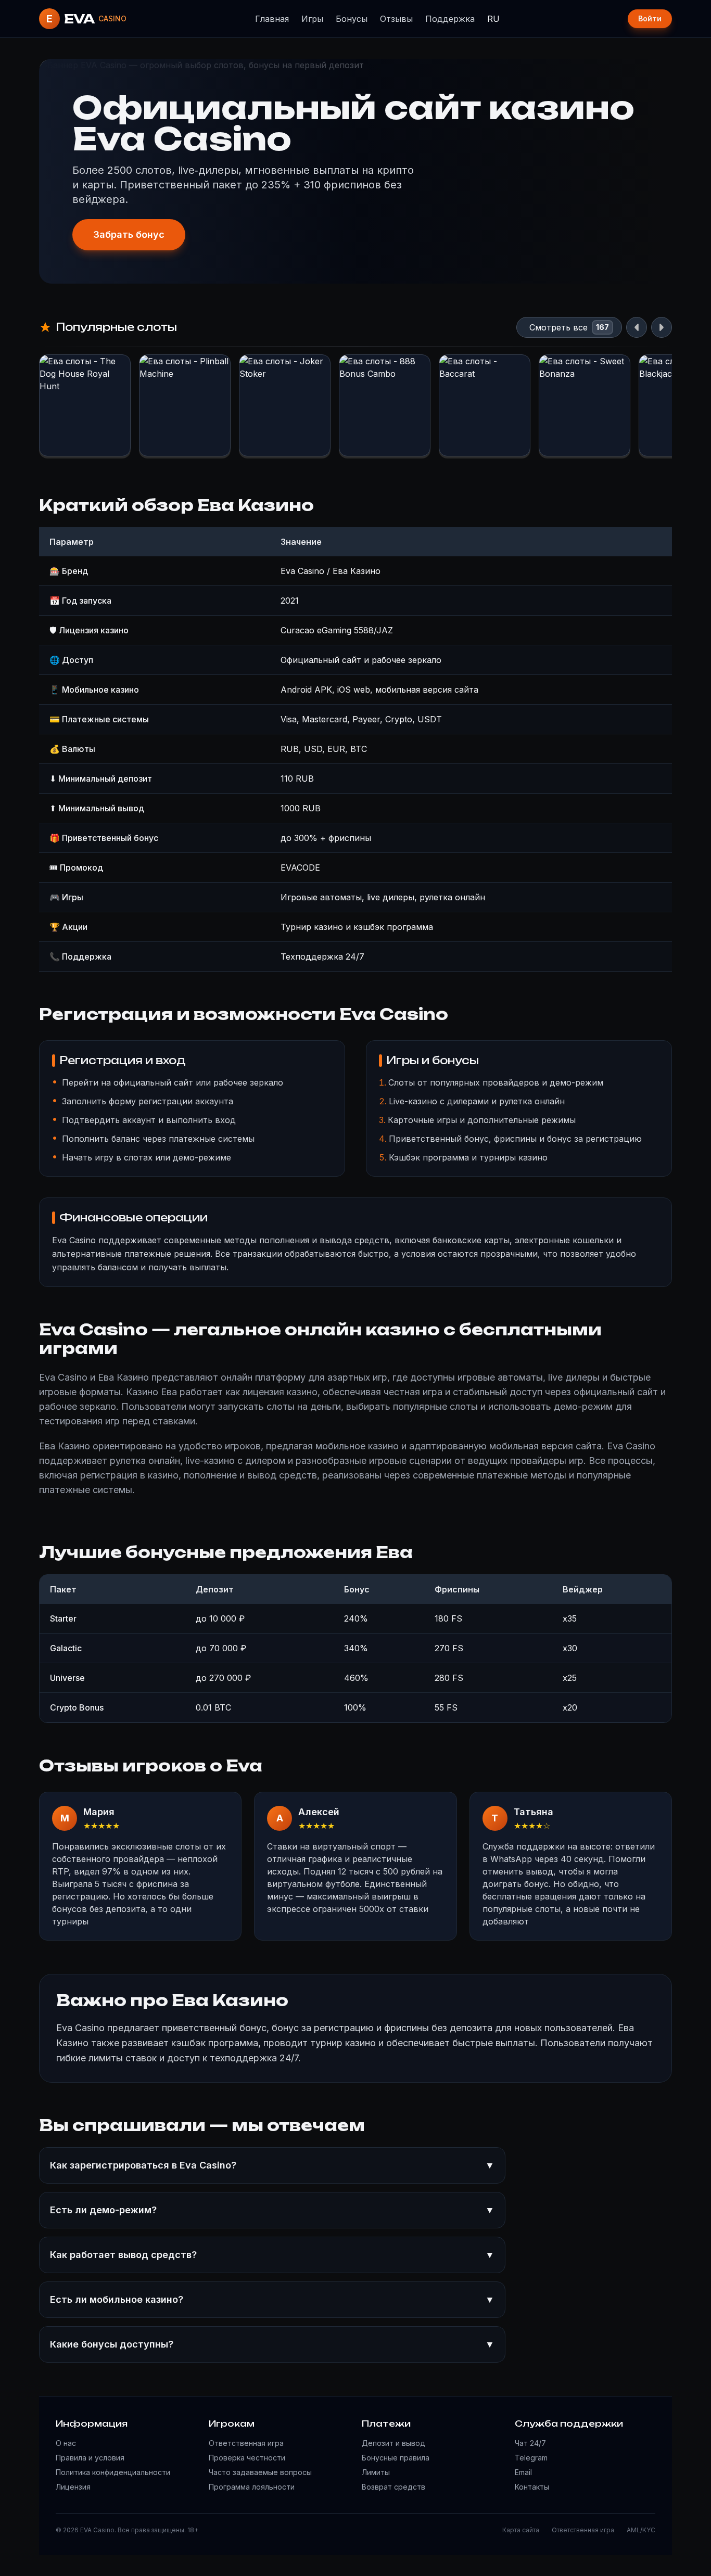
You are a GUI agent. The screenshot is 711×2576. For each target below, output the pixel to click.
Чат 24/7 (530, 2443)
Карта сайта (521, 2530)
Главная (272, 19)
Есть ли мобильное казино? (272, 2299)
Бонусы (352, 19)
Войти (650, 18)
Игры (312, 19)
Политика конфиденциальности (113, 2472)
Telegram (531, 2458)
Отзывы (396, 19)
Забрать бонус (129, 234)
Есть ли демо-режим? (272, 2210)
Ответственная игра (246, 2443)
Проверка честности (247, 2458)
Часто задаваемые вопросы (260, 2472)
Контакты (532, 2487)
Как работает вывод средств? (272, 2255)
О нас (66, 2443)
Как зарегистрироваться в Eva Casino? (272, 2165)
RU (493, 19)
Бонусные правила (396, 2458)
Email (523, 2472)
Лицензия (73, 2487)
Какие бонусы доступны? (272, 2344)
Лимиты (376, 2472)
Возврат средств (393, 2487)
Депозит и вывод (393, 2443)
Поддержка (450, 19)
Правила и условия (90, 2458)
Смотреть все (558, 327)
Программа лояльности (252, 2487)
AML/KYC (641, 2530)
